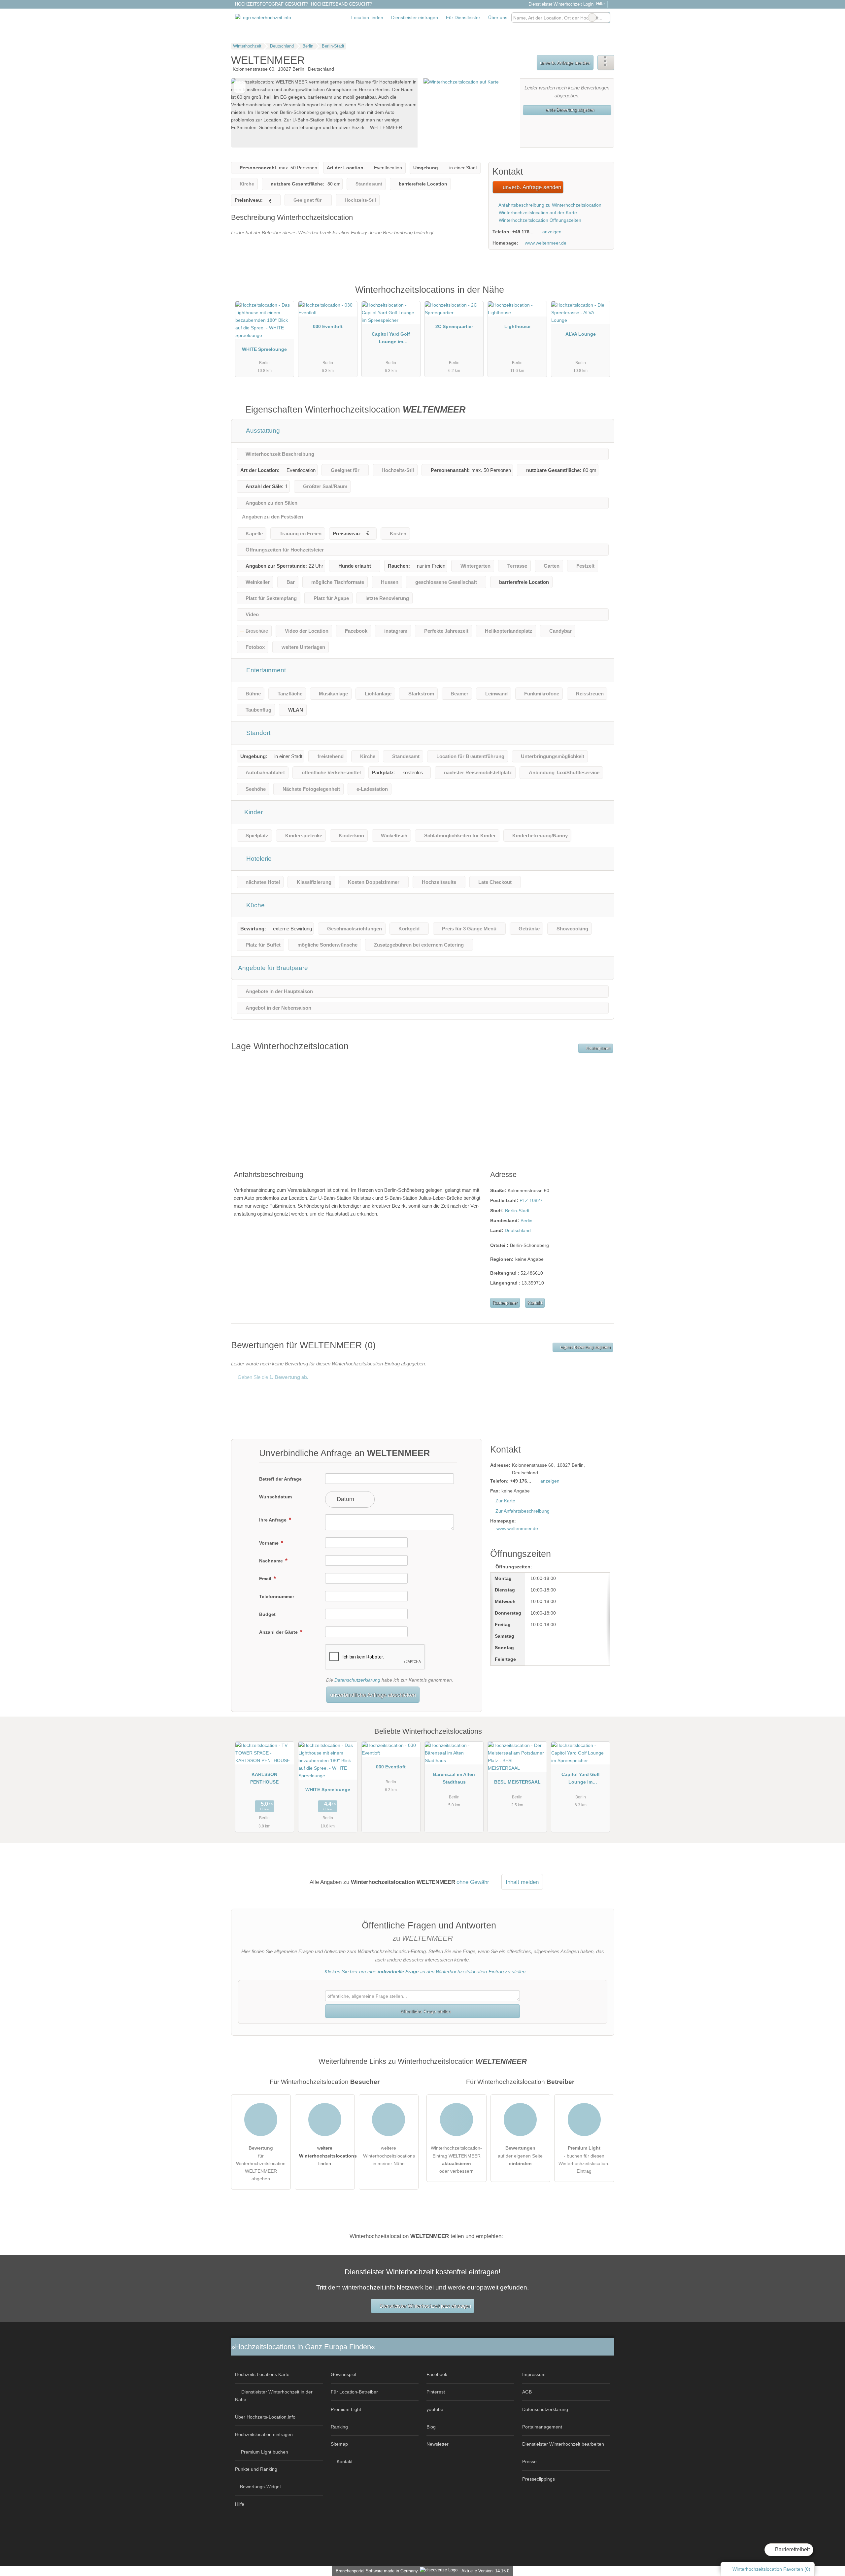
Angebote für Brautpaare (273, 968)
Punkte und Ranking (256, 2469)
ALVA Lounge (581, 334)
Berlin (526, 1221)
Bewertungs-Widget (260, 2487)
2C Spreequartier (454, 326)
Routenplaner (598, 1048)
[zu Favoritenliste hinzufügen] (240, 87)
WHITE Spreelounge (264, 349)
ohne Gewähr (473, 1882)
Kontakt (535, 1303)
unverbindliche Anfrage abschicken (373, 1695)
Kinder (253, 812)
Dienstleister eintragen (415, 17)
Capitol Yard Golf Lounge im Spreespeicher (391, 339)
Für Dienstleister (463, 17)
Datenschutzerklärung (357, 1680)
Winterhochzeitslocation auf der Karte (537, 213)
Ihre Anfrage (273, 1520)
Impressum (534, 2374)
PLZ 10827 (531, 1200)
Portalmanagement (542, 2427)
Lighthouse (517, 326)
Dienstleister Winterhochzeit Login (560, 4)
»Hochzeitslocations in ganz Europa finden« (303, 2347)
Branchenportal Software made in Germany (375, 2571)
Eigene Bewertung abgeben (585, 1347)
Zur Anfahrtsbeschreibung (523, 1511)
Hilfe (600, 4)
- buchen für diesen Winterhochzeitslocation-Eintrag (584, 2159)
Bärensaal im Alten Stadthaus (454, 1778)
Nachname (272, 1561)
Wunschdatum (275, 1497)
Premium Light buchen (265, 2452)
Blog (431, 2427)
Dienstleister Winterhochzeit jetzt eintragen (425, 2306)
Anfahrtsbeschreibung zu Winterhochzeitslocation (549, 205)
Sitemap (339, 2444)
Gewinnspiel (343, 2374)
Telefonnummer (277, 1596)
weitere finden (327, 2156)
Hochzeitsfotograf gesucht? (271, 4)
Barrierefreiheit (792, 2549)
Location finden (367, 17)
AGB (527, 2392)
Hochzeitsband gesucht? (341, 4)
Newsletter (438, 2444)
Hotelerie (258, 859)
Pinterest (436, 2392)
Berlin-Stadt (517, 1211)
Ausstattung (262, 431)
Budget (267, 1614)
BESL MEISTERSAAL (517, 1782)
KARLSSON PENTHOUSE (264, 1778)
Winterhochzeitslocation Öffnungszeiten (539, 220)
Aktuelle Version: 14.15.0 (485, 2571)
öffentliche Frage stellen (425, 2011)
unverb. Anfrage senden (565, 63)
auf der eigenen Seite (520, 2156)
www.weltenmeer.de (546, 243)
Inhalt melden (522, 1882)
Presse (529, 2461)
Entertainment (265, 670)
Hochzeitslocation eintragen (264, 2434)
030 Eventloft (328, 326)
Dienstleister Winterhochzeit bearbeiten (563, 2444)
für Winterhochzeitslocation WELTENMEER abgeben (261, 2163)
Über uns (498, 17)
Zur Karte (505, 1501)
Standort (257, 733)
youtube (435, 2409)
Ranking (339, 2427)
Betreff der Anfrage (280, 1479)
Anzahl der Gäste (279, 1632)
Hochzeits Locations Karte (262, 2374)
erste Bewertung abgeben (569, 110)
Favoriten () (771, 2569)
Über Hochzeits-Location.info (265, 2417)
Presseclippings (539, 2479)
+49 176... (523, 232)
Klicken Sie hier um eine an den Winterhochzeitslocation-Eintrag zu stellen (425, 1972)
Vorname (270, 1543)
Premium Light (601, 297)
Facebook (437, 2374)
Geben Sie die (272, 1377)
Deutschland (518, 1230)
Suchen (605, 17)
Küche (255, 905)
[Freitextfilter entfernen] (592, 17)
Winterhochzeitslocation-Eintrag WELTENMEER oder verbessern (456, 2159)
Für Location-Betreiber (354, 2392)
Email (266, 1579)
